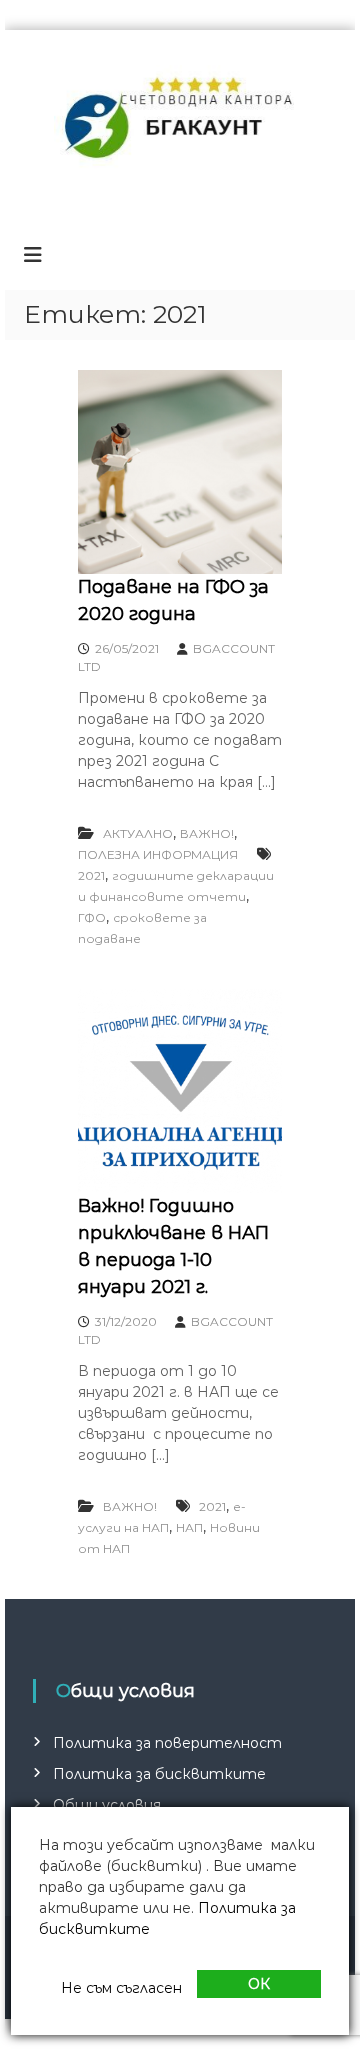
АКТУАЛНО (138, 833)
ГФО (92, 917)
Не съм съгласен (121, 1988)
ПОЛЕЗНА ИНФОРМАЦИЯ (158, 854)
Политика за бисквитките (159, 1774)
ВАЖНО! (207, 833)
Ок (259, 1984)
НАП (189, 1527)
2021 (91, 875)
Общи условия (107, 1805)
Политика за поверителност (167, 1743)
